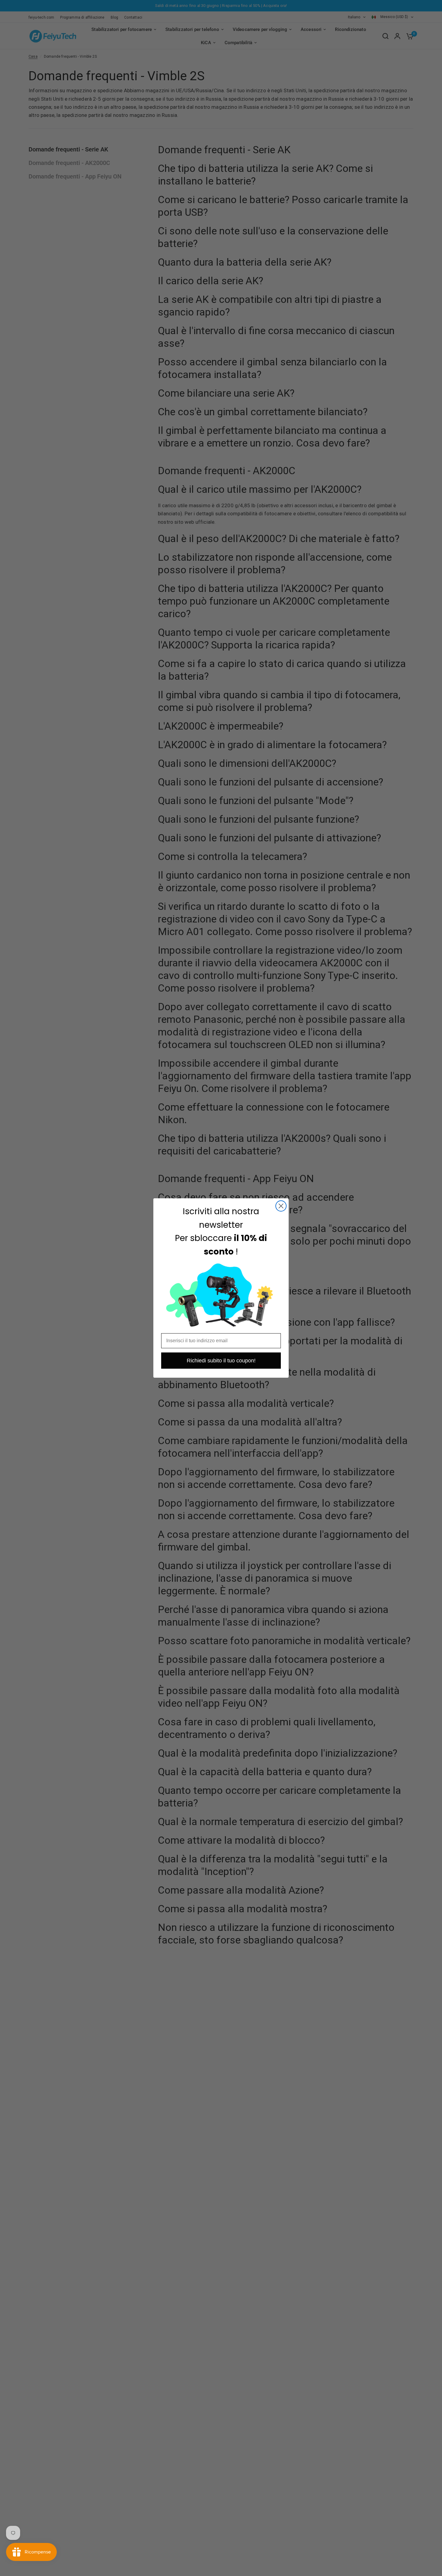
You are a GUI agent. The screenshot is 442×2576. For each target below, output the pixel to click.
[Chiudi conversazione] (281, 1206)
